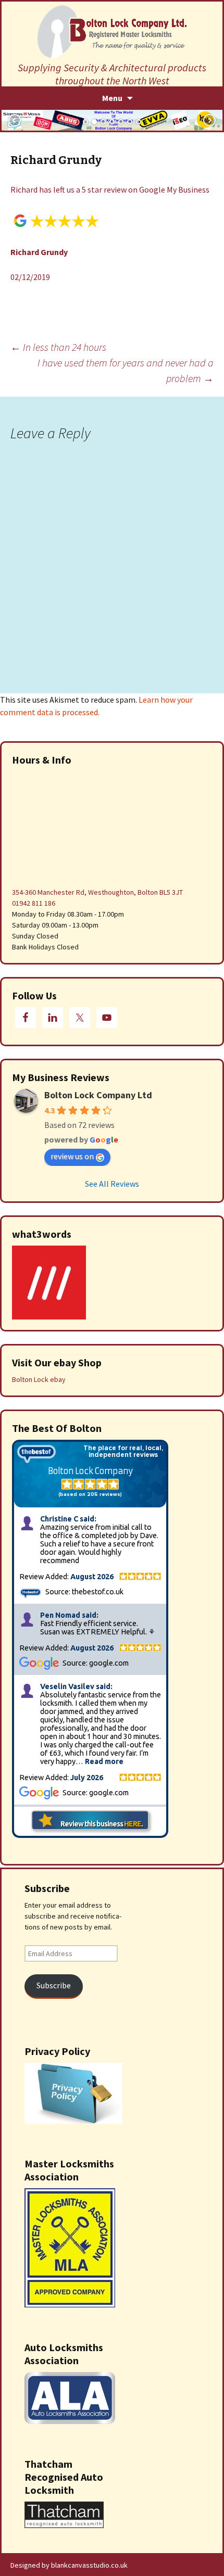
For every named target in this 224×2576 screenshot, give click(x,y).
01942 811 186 (34, 903)
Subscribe (54, 1985)
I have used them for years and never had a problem (126, 370)
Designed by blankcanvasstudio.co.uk (69, 2565)
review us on (72, 1156)
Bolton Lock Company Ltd (98, 1095)
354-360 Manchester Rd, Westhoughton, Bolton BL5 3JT (97, 892)
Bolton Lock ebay (39, 1379)
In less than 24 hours (58, 347)
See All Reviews (112, 1184)
